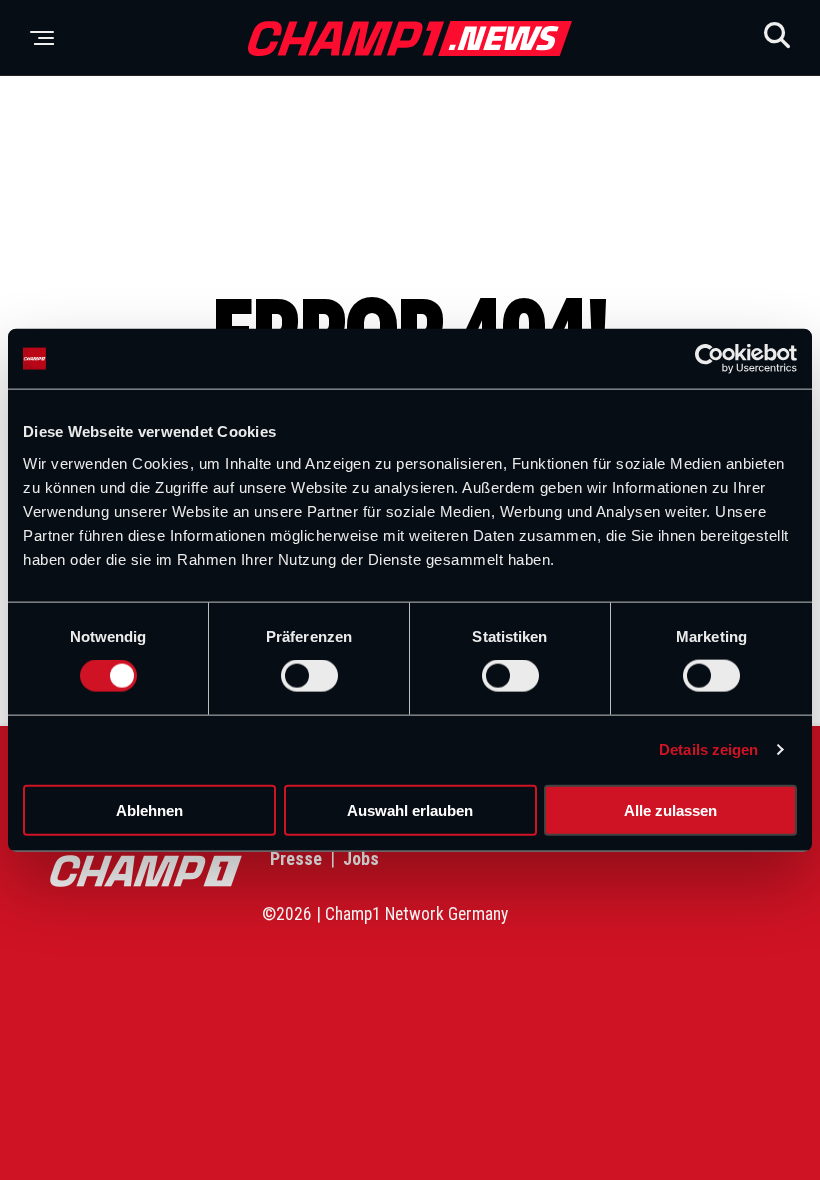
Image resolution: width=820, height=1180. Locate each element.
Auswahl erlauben (410, 809)
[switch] (309, 676)
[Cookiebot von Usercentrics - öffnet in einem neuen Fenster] (709, 359)
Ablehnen (149, 809)
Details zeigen (708, 749)
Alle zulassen (670, 809)
